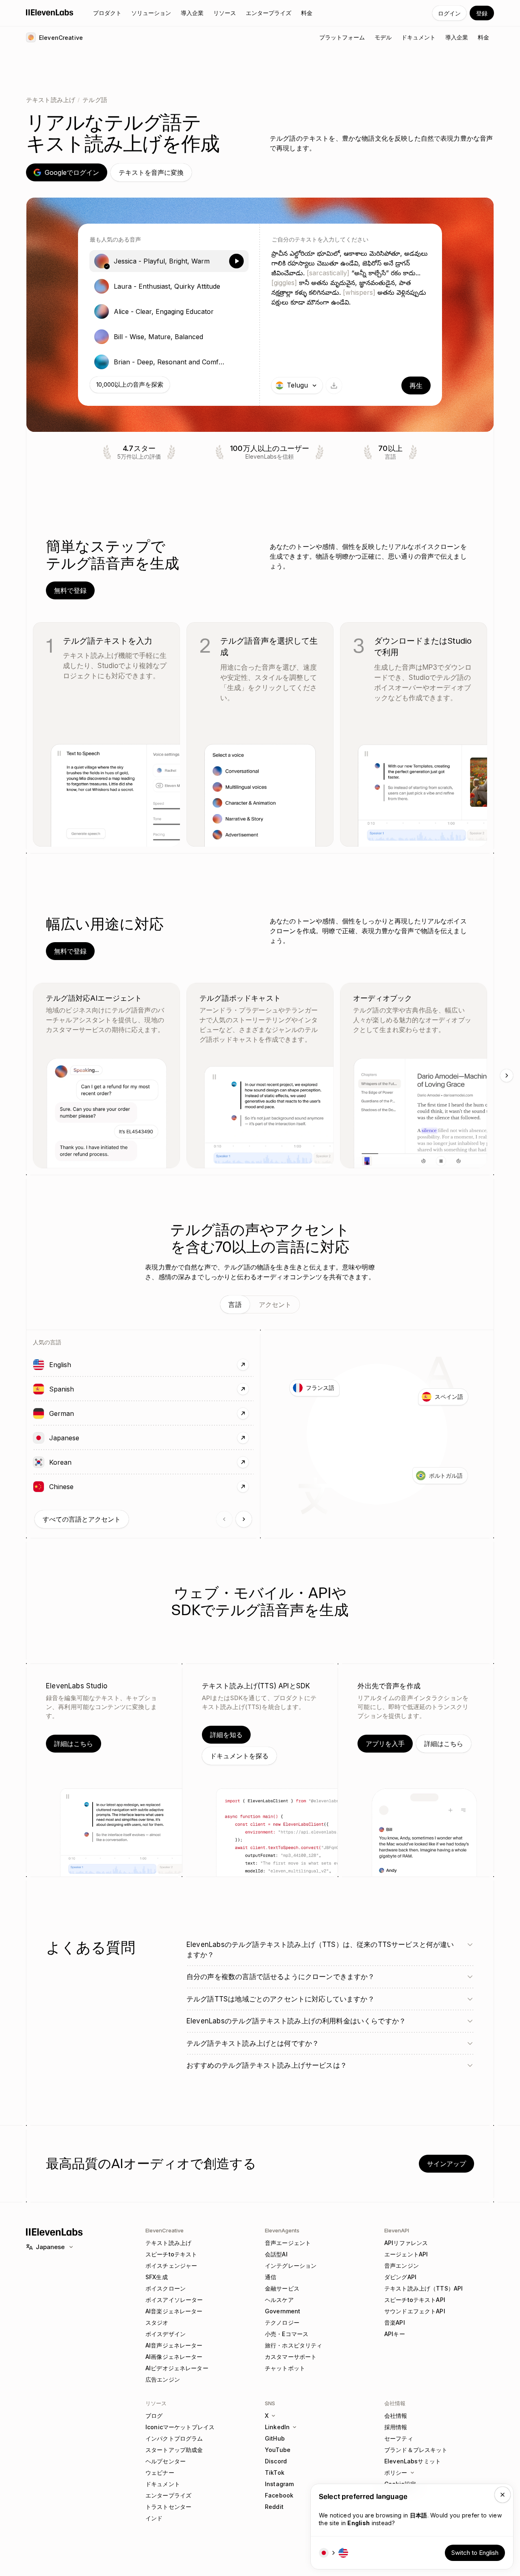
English (86, 1364)
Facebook (279, 2495)
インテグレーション (291, 2266)
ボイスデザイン (166, 2334)
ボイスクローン (166, 2288)
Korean (86, 1462)
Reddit (274, 2507)
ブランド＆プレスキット (416, 2450)
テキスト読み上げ (51, 100)
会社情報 (396, 2416)
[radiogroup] (169, 311)
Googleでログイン (72, 172)
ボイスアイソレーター (174, 2300)
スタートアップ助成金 (174, 2450)
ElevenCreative (165, 2230)
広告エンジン (163, 2379)
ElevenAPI (397, 2230)
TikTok (275, 2473)
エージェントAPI (406, 2254)
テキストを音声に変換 (151, 172)
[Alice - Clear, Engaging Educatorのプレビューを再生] (236, 311)
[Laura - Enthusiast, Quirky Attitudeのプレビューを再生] (236, 286)
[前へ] (224, 1519)
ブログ (154, 2416)
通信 (271, 2277)
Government (283, 2311)
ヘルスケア (279, 2300)
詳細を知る (226, 1735)
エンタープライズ (168, 2495)
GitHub (275, 2438)
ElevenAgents (282, 2230)
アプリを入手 (385, 1744)
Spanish (87, 1389)
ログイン (449, 13)
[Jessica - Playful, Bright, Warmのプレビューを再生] (236, 261)
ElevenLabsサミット (413, 2461)
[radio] (169, 261)
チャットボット (285, 2368)
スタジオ (157, 2322)
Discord (276, 2461)
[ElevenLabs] (50, 12)
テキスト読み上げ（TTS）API (424, 2288)
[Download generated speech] (334, 385)
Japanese (90, 1438)
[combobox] (297, 385)
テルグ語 (95, 100)
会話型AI (276, 2254)
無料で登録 (70, 590)
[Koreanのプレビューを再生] (39, 1462)
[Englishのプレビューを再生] (39, 1365)
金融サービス (282, 2288)
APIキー (395, 2334)
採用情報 (396, 2427)
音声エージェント (288, 2243)
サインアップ (446, 2164)
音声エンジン (402, 2266)
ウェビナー (160, 2473)
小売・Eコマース (287, 2334)
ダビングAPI (400, 2277)
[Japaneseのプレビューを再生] (39, 1438)
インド (154, 2518)
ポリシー (396, 2473)
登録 (482, 13)
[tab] (235, 1304)
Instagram (279, 2484)
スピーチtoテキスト (171, 2254)
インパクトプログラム (174, 2438)
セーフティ (399, 2438)
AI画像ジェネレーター (174, 2357)
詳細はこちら (74, 1744)
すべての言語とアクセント (82, 1519)
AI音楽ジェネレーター (174, 2311)
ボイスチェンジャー (171, 2266)
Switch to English (475, 2553)
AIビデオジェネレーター (177, 2368)
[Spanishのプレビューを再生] (39, 1389)
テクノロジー (282, 2322)
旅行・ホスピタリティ (294, 2345)
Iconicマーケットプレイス (180, 2427)
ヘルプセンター (166, 2461)
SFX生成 (157, 2277)
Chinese (87, 1486)
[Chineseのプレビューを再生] (39, 1487)
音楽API (395, 2322)
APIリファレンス (406, 2243)
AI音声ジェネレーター (174, 2345)
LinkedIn (277, 2427)
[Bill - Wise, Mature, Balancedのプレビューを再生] (236, 337)
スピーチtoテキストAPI (415, 2300)
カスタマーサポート (291, 2357)
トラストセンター (168, 2507)
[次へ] (507, 1076)
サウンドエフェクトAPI (415, 2311)
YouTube (278, 2450)
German (87, 1413)
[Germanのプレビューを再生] (39, 1413)
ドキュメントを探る (239, 1756)
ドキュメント (163, 2484)
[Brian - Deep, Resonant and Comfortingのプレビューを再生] (236, 362)
